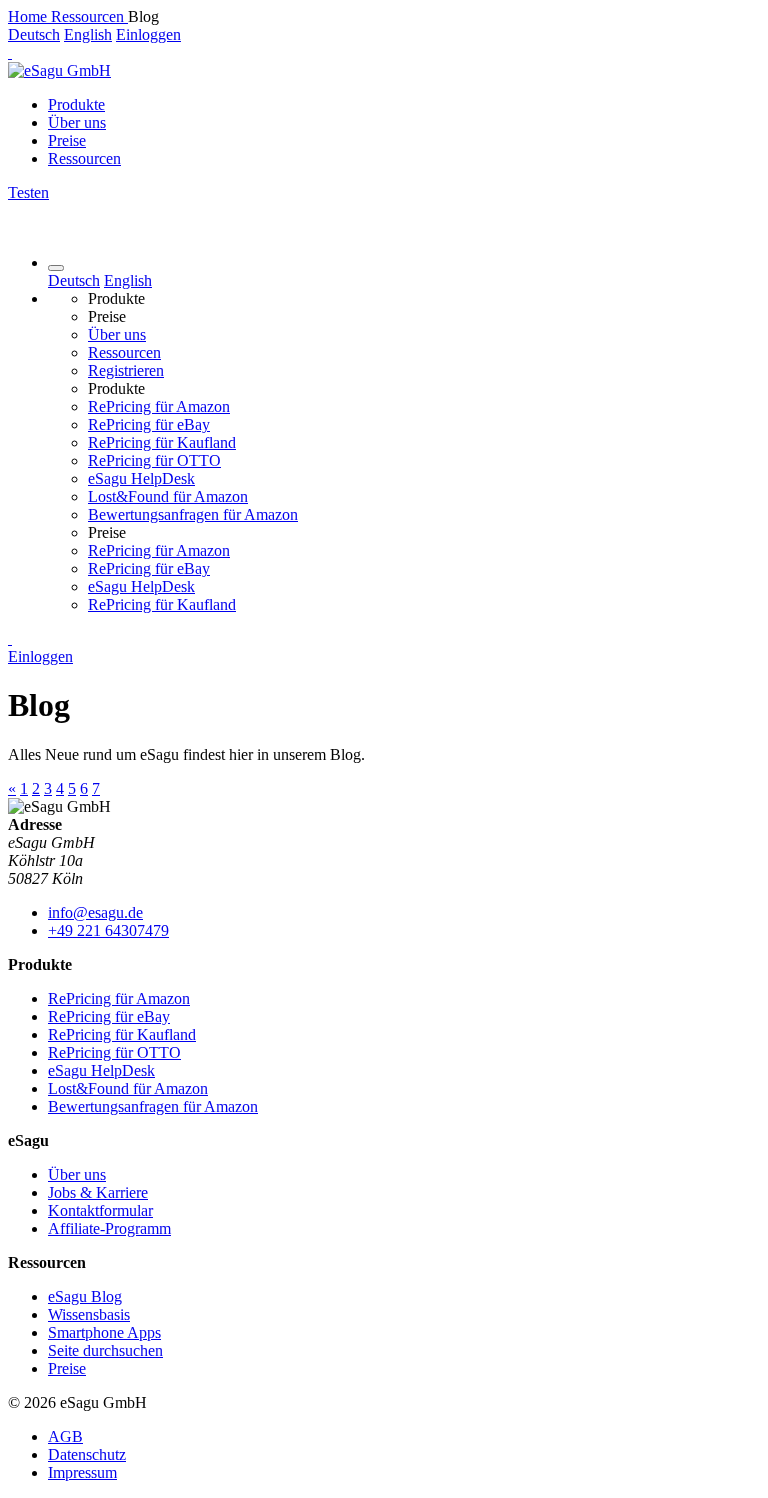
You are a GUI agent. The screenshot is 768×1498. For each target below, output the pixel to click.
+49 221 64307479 (108, 930)
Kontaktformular (100, 1210)
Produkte (76, 104)
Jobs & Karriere (98, 1192)
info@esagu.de (95, 912)
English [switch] (88, 34)
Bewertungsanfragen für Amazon (193, 514)
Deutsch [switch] (34, 34)
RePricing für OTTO (154, 460)
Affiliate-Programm (109, 1228)
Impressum (82, 1472)
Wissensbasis (89, 1314)
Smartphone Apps (104, 1332)
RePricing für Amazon (159, 406)
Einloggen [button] (40, 656)
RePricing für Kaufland (162, 442)
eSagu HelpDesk (141, 478)
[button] (10, 52)
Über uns (77, 122)
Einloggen (148, 34)
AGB (65, 1436)
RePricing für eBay (149, 424)
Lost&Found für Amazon (168, 496)
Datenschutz (87, 1454)
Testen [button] (28, 192)
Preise (67, 140)
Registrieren (126, 370)
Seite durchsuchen (105, 1350)
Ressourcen (84, 158)
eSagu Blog (85, 1296)
